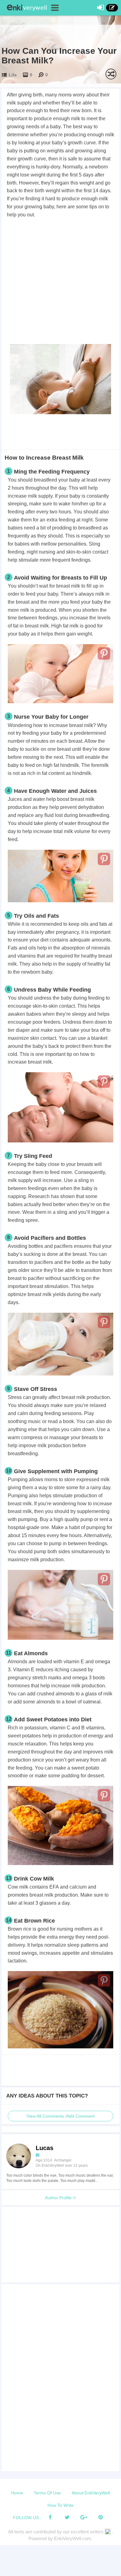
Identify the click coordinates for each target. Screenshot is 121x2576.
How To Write (60, 2505)
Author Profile (59, 2198)
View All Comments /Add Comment (60, 2116)
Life (13, 75)
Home (17, 2493)
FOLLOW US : (27, 2518)
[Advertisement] (60, 282)
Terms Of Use (47, 2493)
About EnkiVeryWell (91, 2493)
